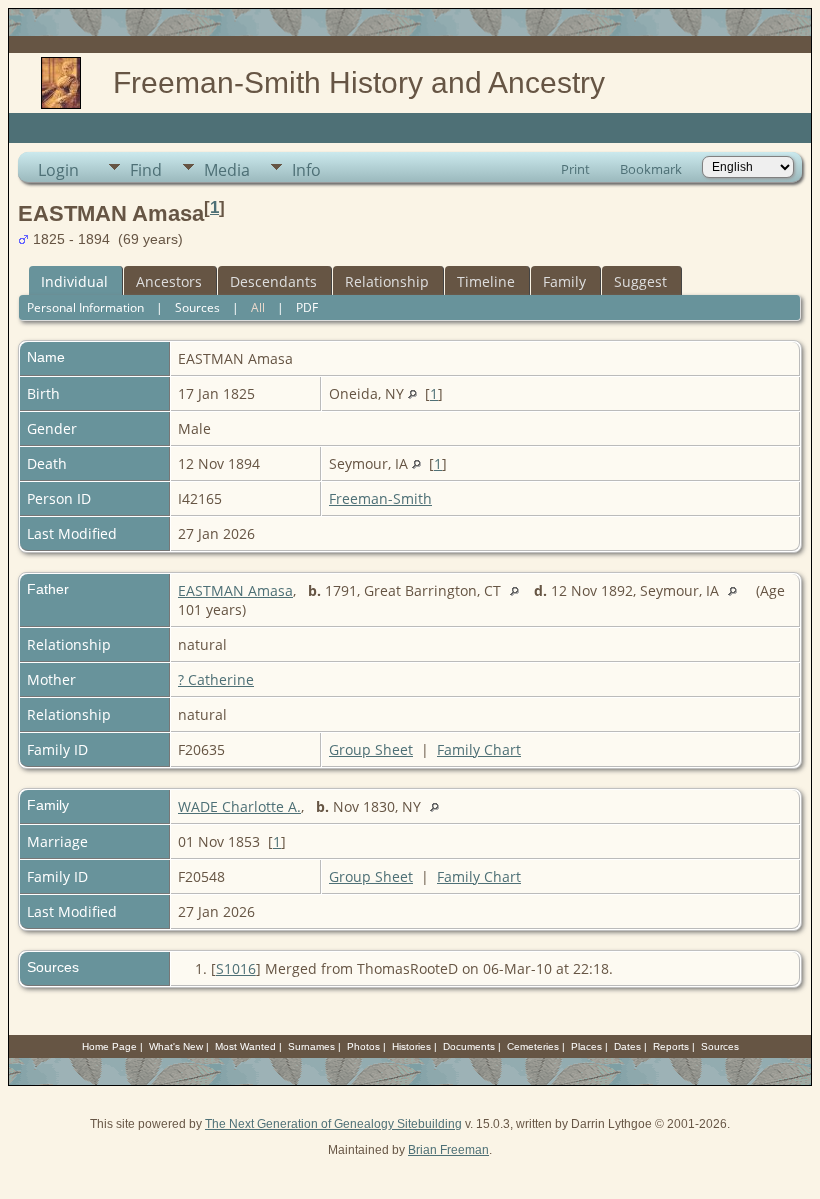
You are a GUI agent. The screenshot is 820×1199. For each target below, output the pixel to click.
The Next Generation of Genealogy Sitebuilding (333, 1124)
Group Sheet (371, 749)
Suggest (640, 281)
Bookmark (651, 169)
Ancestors (169, 281)
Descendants (273, 281)
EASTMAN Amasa (235, 590)
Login (58, 170)
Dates (627, 1046)
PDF (307, 307)
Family (564, 281)
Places (586, 1046)
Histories (411, 1046)
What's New (176, 1046)
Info (306, 170)
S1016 (236, 968)
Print (575, 169)
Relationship (387, 281)
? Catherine (216, 679)
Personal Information (85, 307)
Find (146, 170)
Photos (363, 1046)
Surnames (311, 1046)
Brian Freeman (448, 1150)
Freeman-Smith (380, 498)
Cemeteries (533, 1046)
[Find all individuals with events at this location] (412, 393)
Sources (197, 307)
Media (227, 170)
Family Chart (479, 749)
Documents (469, 1046)
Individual (74, 281)
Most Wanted (245, 1046)
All (258, 307)
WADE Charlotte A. (239, 806)
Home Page (109, 1046)
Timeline (486, 281)
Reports (671, 1046)
